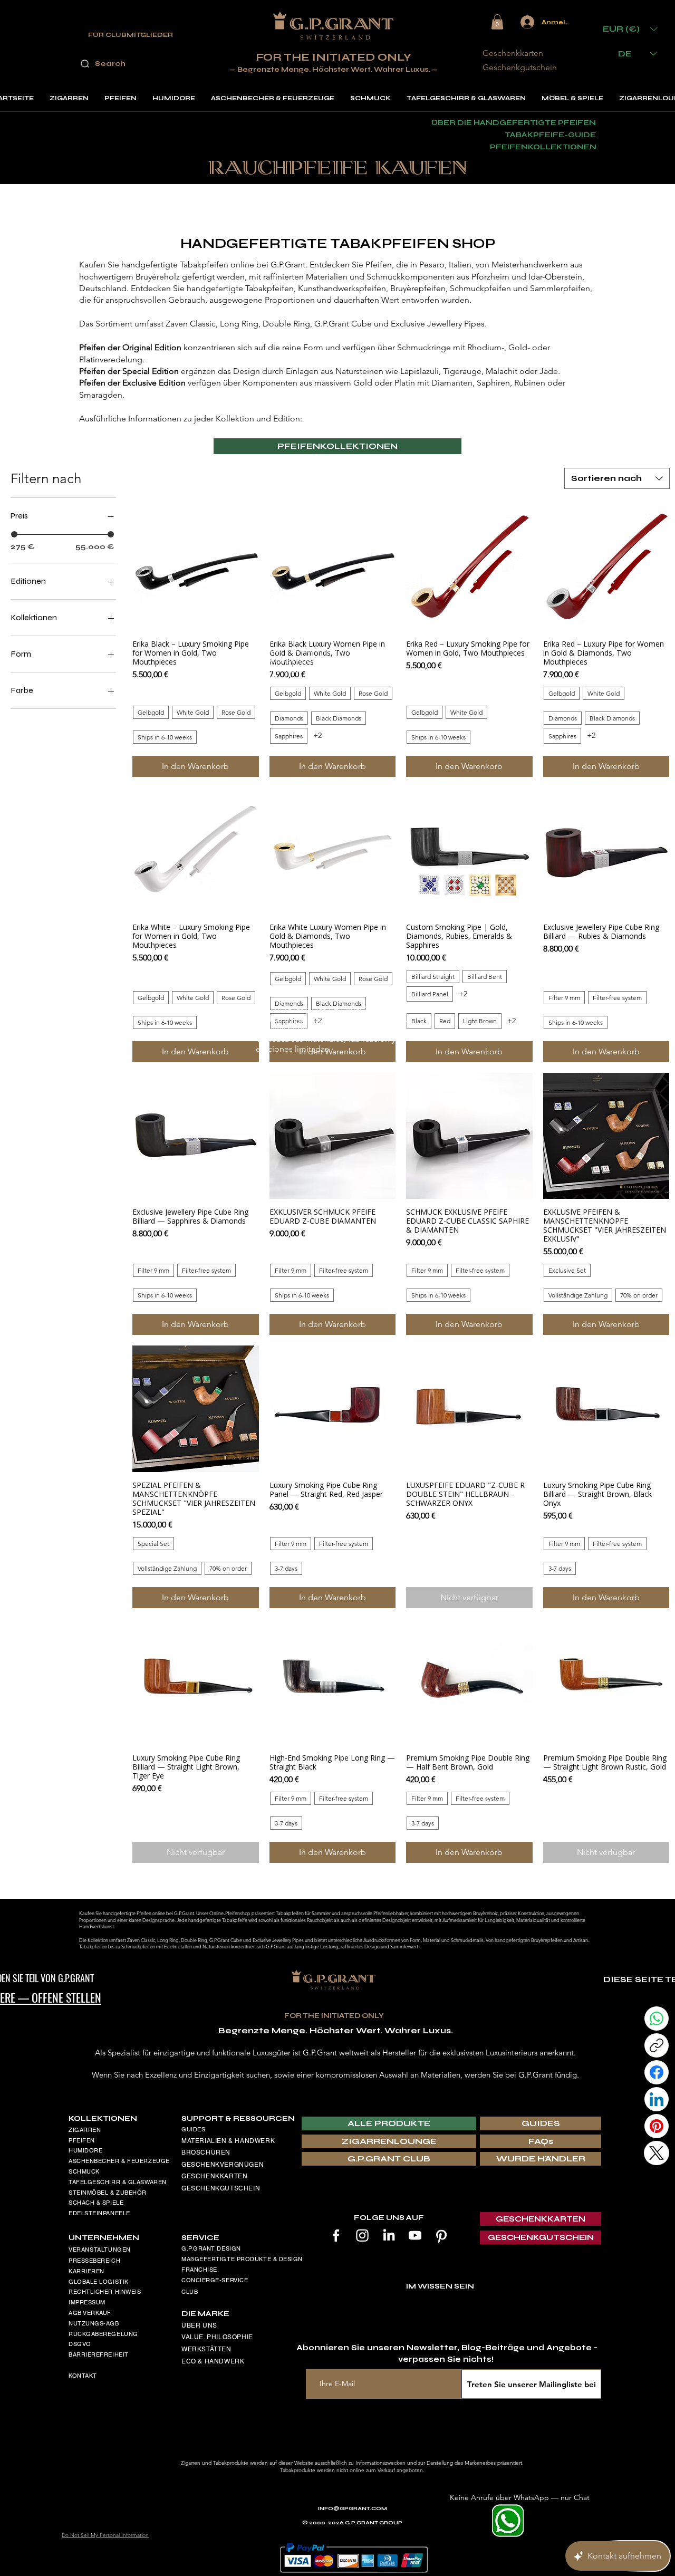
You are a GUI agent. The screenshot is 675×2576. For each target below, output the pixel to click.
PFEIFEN (82, 2140)
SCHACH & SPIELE (96, 2203)
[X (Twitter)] (657, 2153)
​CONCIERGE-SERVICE (215, 2280)
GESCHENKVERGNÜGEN (223, 2165)
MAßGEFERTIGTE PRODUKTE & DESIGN (242, 2259)
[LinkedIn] (389, 2235)
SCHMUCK (84, 2171)
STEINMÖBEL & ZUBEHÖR (108, 2193)
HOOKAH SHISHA (94, 2224)
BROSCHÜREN (206, 2152)
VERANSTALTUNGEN (100, 2250)
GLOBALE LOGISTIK (99, 2282)
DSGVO (80, 2344)
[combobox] (617, 478)
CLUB (190, 2292)
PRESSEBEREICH (94, 2261)
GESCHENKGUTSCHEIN (221, 2188)
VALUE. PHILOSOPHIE (217, 2337)
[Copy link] (657, 2045)
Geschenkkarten (513, 53)
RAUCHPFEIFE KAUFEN (338, 169)
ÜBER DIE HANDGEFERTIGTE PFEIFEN (514, 123)
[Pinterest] (441, 2235)
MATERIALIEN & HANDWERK (228, 2141)
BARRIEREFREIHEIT (99, 2354)
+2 (317, 735)
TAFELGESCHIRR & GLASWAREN (118, 2182)
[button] (497, 22)
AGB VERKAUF (90, 2313)
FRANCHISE (199, 2270)
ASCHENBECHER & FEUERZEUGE (119, 2161)
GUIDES (193, 2129)
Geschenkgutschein (520, 67)
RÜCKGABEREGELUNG (103, 2334)
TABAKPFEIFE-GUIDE (550, 135)
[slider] (14, 534)
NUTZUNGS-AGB (94, 2323)
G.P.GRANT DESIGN (211, 2248)
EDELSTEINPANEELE (99, 2213)
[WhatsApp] (657, 2018)
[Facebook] (336, 2235)
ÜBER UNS (199, 2325)
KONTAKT (83, 2376)
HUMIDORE (85, 2150)
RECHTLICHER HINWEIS (105, 2292)
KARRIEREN (86, 2271)
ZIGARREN (85, 2130)
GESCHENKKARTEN (214, 2176)
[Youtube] (415, 2235)
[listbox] (630, 29)
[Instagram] (362, 2235)
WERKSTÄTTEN (206, 2349)
